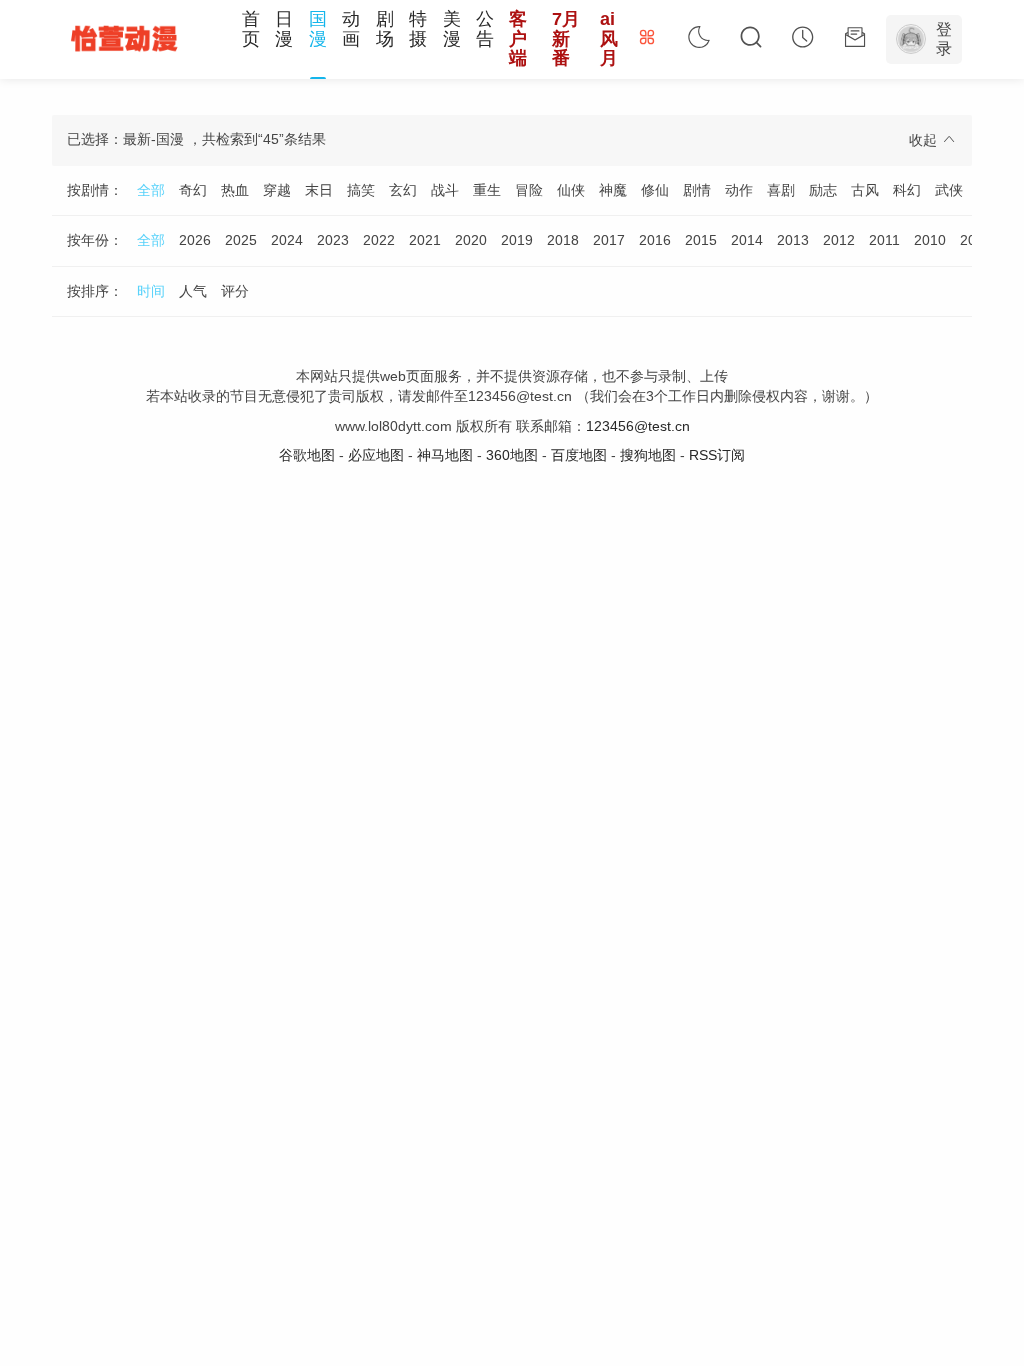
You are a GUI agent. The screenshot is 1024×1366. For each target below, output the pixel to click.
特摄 (418, 29)
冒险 (529, 190)
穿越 (277, 190)
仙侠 (571, 190)
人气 (193, 291)
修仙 (655, 190)
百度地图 (579, 455)
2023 (333, 240)
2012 (839, 240)
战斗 (445, 190)
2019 (517, 240)
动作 (739, 190)
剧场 (385, 29)
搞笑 (361, 190)
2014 (747, 240)
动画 (351, 29)
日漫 (284, 29)
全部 (151, 190)
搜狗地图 (648, 455)
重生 (487, 190)
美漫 (452, 29)
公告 (485, 29)
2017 (609, 240)
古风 (865, 190)
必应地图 (376, 455)
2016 (655, 240)
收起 (925, 140)
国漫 (318, 29)
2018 (563, 240)
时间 (151, 291)
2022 (379, 240)
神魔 (613, 190)
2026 (195, 240)
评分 (235, 291)
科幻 (907, 190)
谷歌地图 (307, 455)
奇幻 (193, 190)
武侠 (949, 190)
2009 (976, 240)
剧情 (697, 190)
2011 (884, 240)
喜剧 (781, 190)
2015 (701, 240)
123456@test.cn (638, 426)
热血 (235, 190)
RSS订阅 (717, 455)
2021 (425, 240)
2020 (471, 240)
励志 (823, 190)
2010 (930, 240)
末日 (319, 190)
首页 (251, 29)
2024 (287, 240)
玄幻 (403, 190)
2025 (241, 240)
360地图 (512, 455)
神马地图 (445, 455)
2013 (793, 240)
